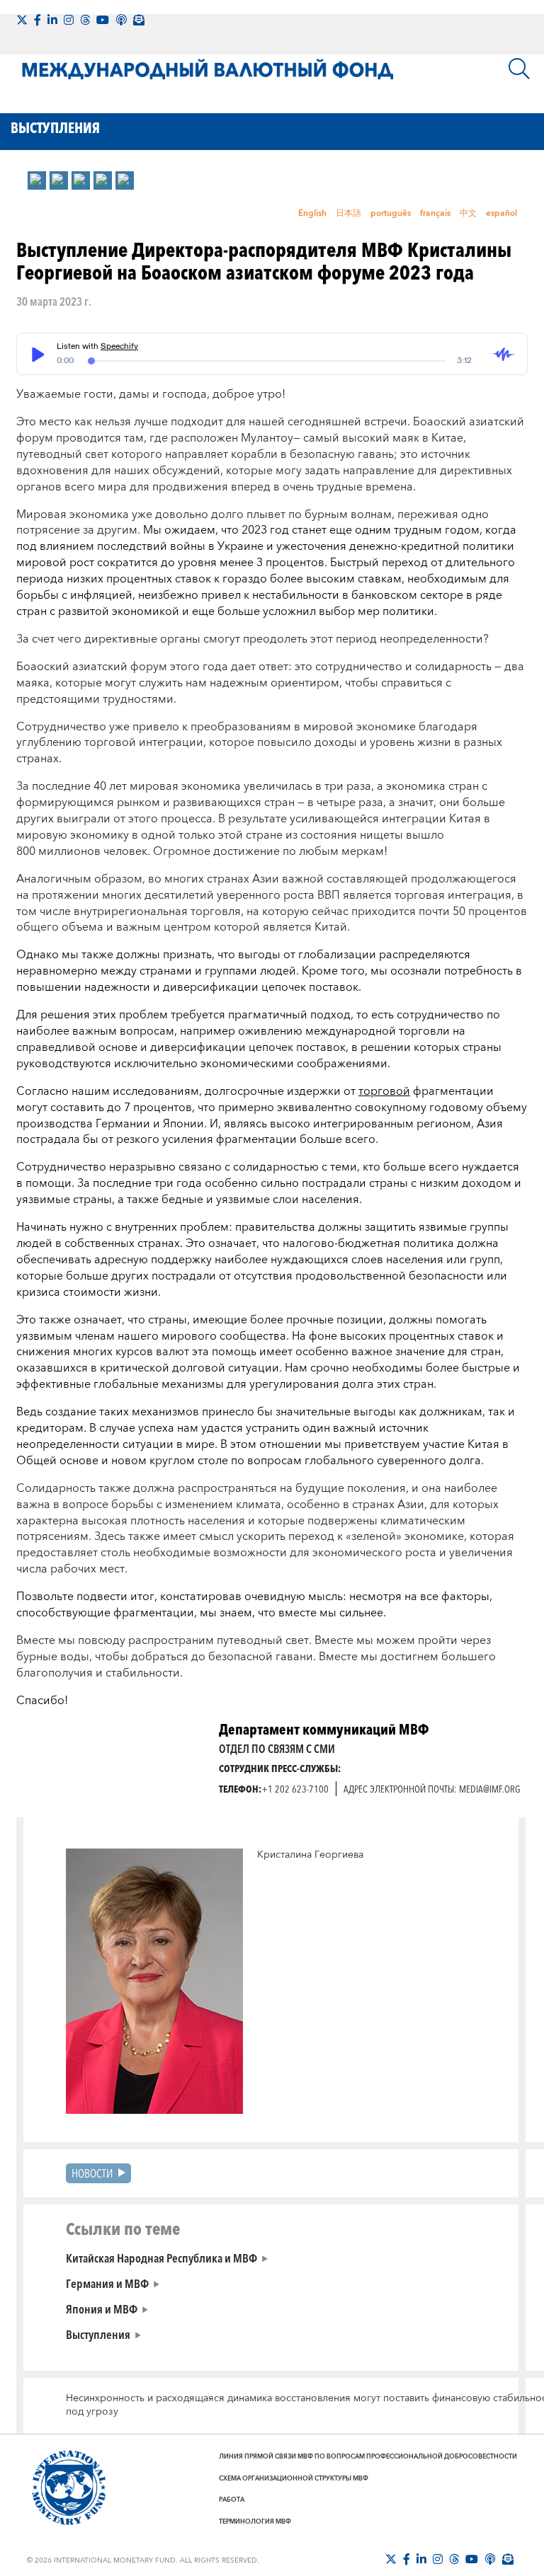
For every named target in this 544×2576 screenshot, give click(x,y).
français (435, 213)
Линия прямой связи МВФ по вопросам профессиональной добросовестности (368, 2456)
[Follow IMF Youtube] (103, 20)
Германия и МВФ (107, 2283)
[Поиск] (519, 69)
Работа (232, 2500)
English (312, 213)
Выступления (98, 2334)
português (391, 213)
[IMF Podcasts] (121, 20)
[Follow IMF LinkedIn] (52, 20)
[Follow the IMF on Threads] (85, 20)
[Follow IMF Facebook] (38, 20)
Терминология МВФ (255, 2522)
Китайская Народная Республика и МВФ (161, 2258)
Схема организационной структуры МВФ (294, 2478)
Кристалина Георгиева (310, 1855)
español (501, 213)
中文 (468, 213)
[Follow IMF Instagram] (69, 20)
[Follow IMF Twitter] (22, 20)
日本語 (348, 213)
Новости (92, 2173)
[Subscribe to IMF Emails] (139, 20)
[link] (37, 180)
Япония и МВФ (102, 2308)
